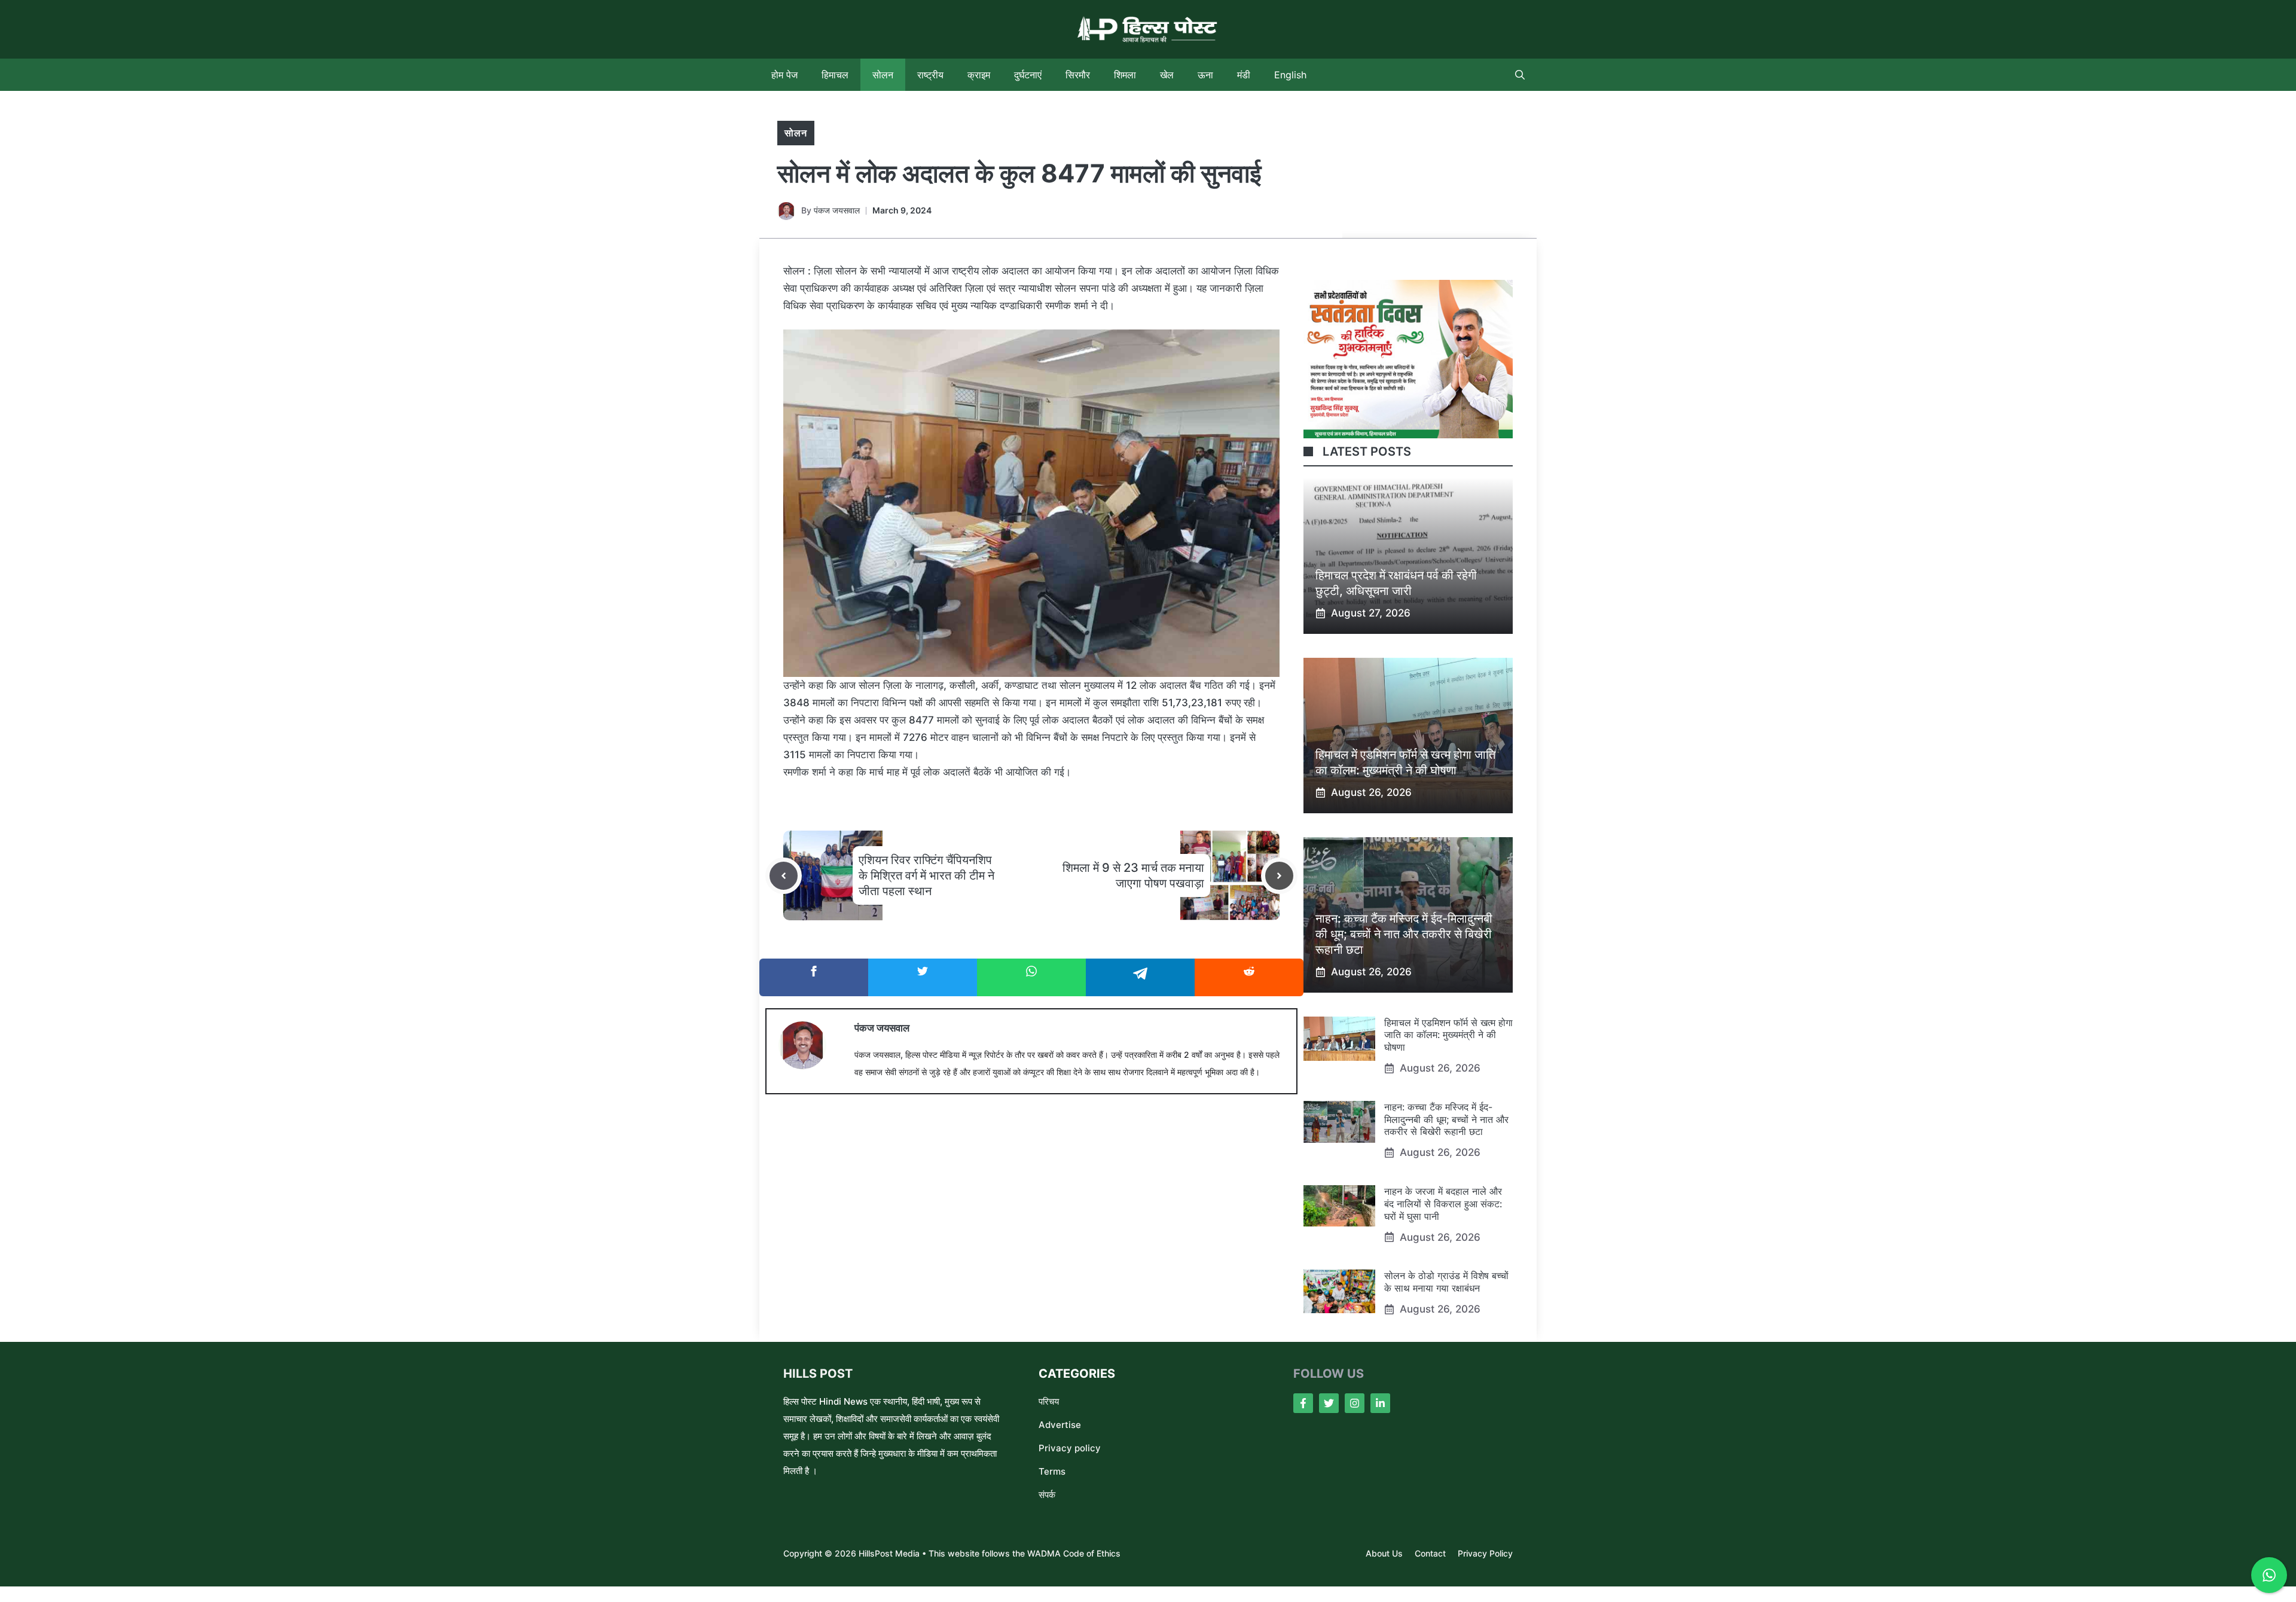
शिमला (1125, 75)
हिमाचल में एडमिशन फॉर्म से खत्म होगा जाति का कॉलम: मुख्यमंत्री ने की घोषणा (1448, 1035)
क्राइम (979, 75)
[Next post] (1279, 876)
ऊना (1205, 75)
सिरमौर (1078, 75)
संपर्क (1047, 1495)
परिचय (1049, 1401)
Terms (1052, 1471)
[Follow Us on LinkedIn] (1380, 1403)
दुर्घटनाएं (1028, 75)
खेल (1167, 75)
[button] (1520, 75)
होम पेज (784, 75)
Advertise (1060, 1425)
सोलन (883, 75)
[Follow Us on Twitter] (1329, 1403)
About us (1384, 1553)
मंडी (1244, 75)
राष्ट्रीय (930, 75)
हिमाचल (835, 75)
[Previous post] (784, 876)
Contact (1430, 1553)
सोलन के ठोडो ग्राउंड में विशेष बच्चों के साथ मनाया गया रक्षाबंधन (1446, 1282)
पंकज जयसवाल (837, 210)
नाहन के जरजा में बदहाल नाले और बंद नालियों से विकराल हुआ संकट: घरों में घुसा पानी (1443, 1204)
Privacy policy (1070, 1448)
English (1290, 75)
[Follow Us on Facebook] (1303, 1403)
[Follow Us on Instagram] (1355, 1403)
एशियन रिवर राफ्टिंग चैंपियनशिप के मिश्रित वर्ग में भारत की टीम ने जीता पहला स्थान (926, 875)
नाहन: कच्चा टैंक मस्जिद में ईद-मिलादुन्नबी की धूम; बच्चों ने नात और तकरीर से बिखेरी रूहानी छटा (1404, 934)
